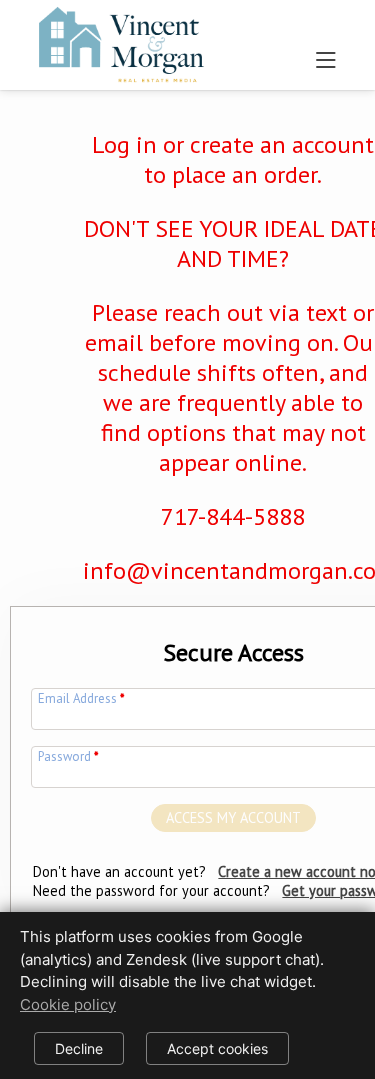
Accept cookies (217, 1048)
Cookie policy (68, 1004)
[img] (119, 41)
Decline (79, 1048)
